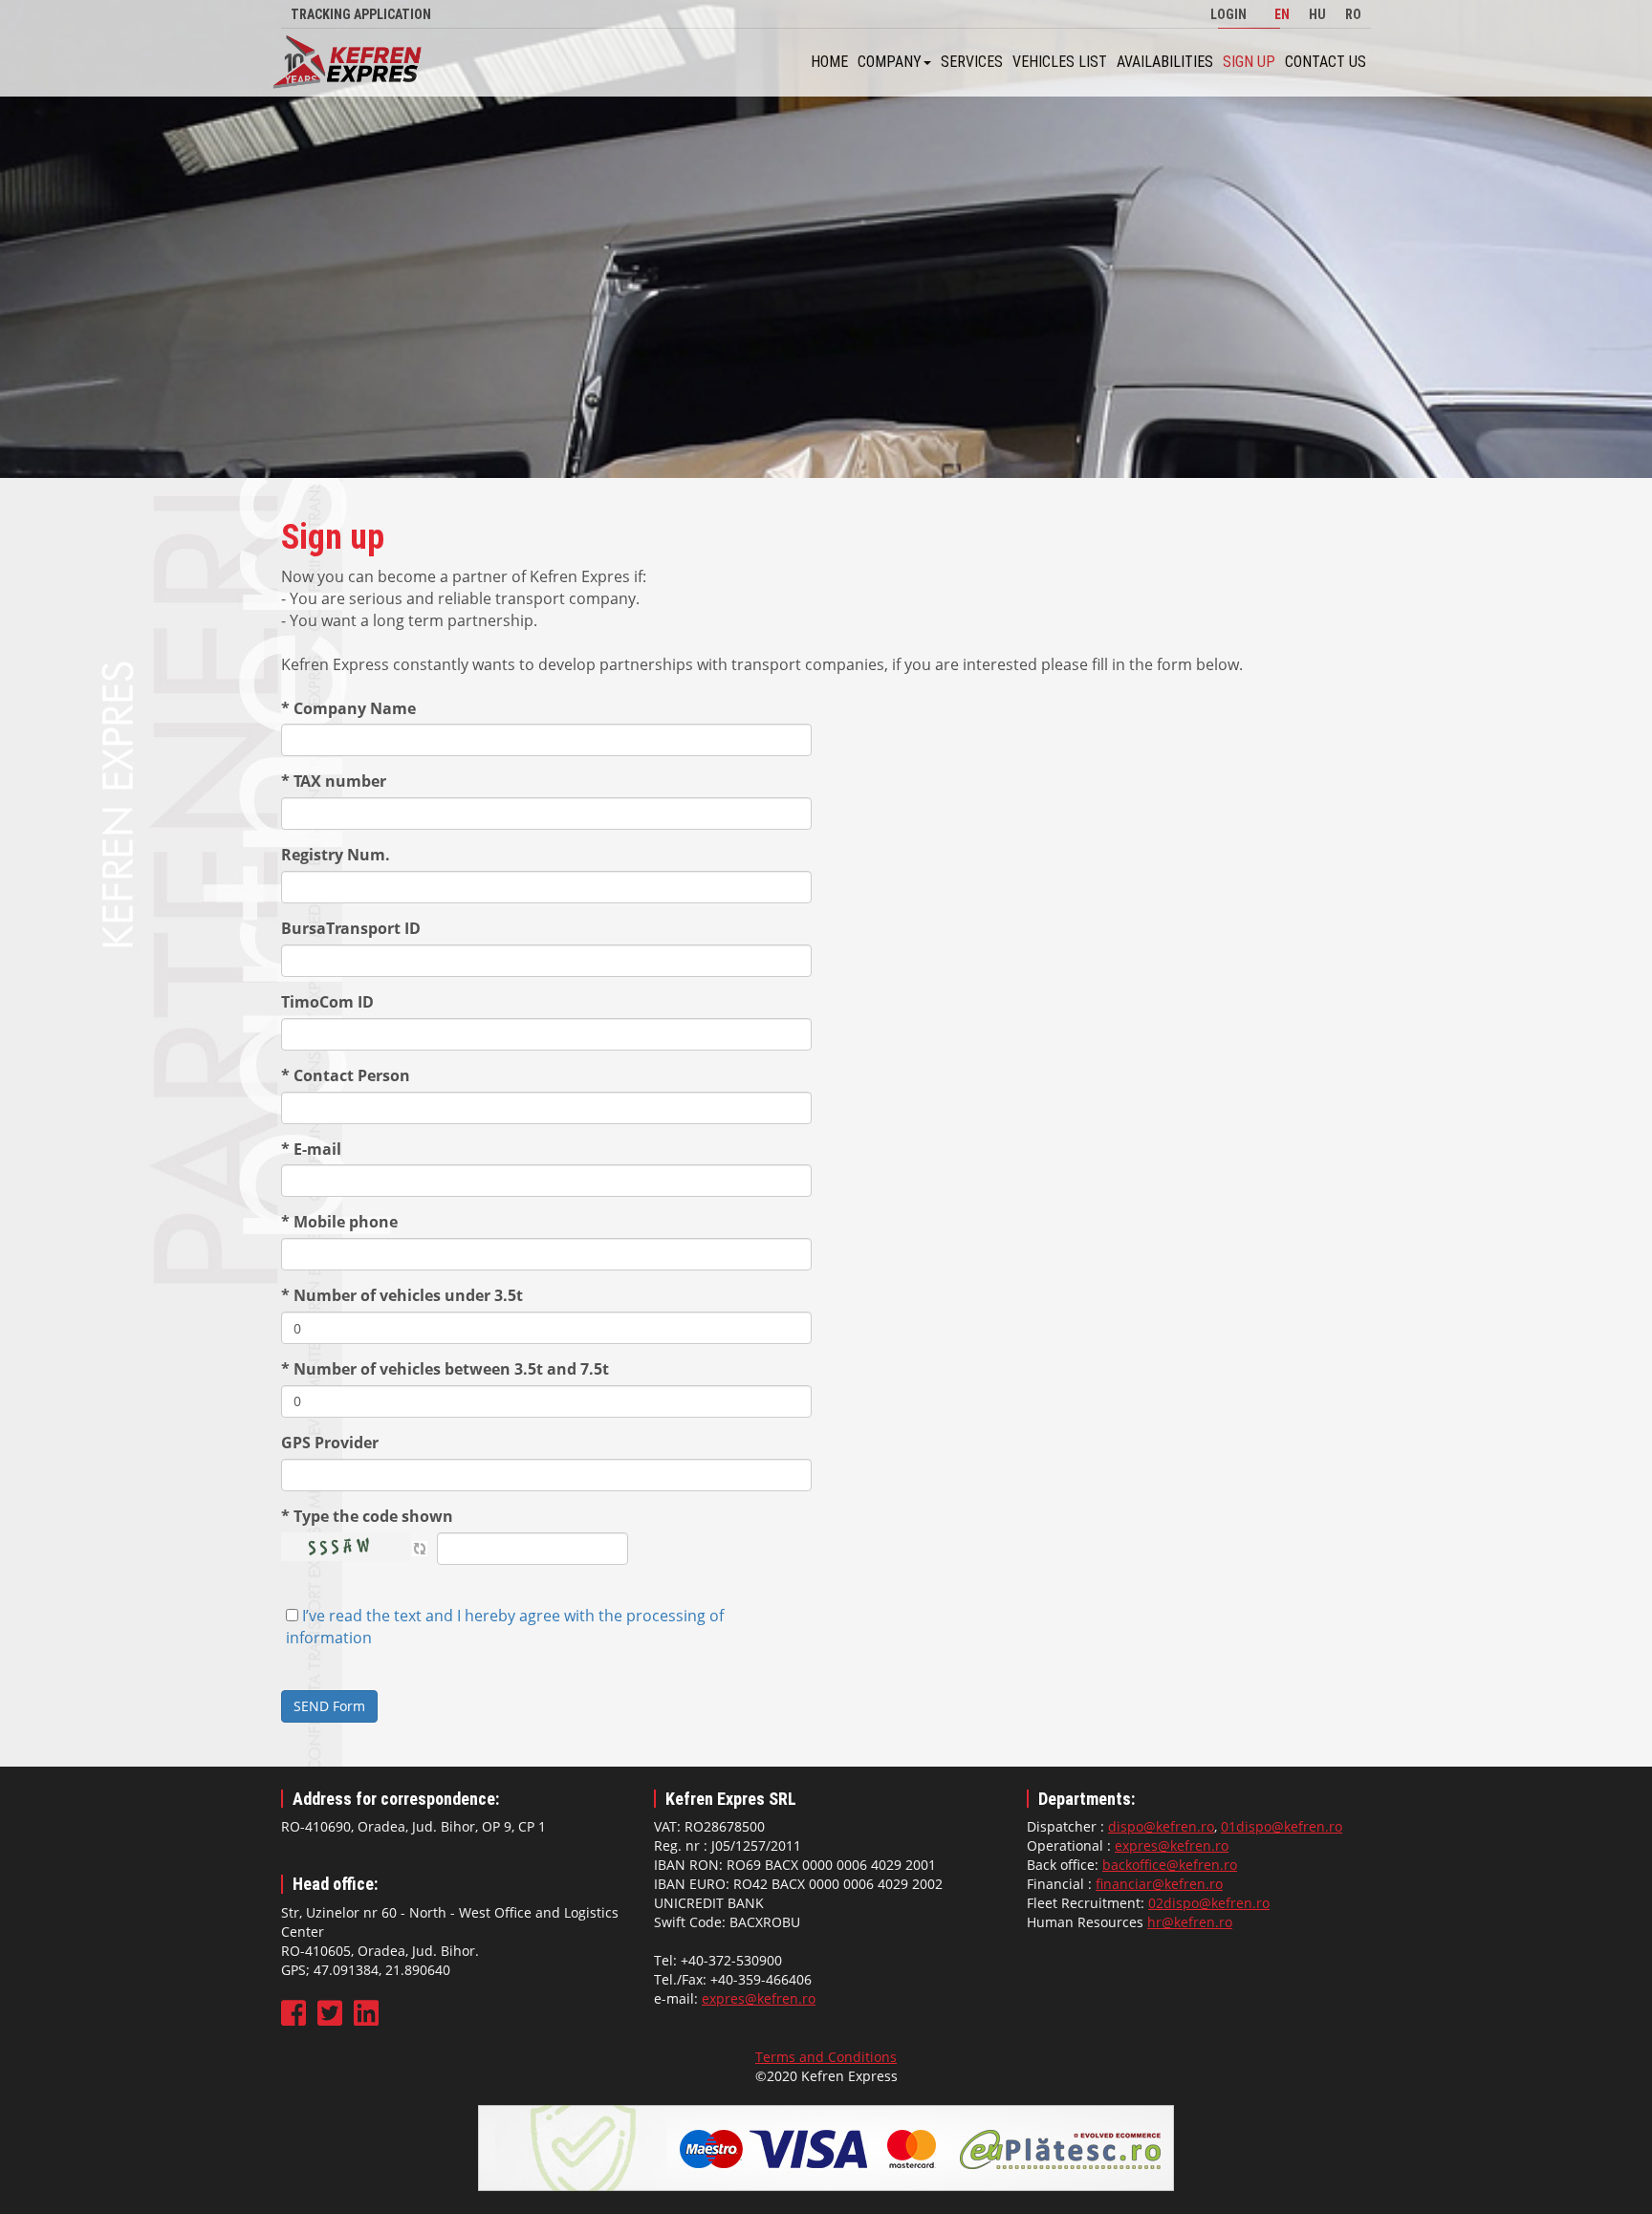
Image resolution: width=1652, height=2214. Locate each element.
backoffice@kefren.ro (1170, 1865)
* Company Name (348, 708)
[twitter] (332, 2019)
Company (890, 62)
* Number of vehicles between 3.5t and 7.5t (445, 1369)
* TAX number (334, 781)
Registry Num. (336, 855)
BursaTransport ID (351, 928)
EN (1282, 14)
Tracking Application (361, 14)
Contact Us (1326, 62)
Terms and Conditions (826, 2057)
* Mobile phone (339, 1222)
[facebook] (295, 2019)
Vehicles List (1060, 62)
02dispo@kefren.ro (1209, 1903)
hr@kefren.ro (1190, 1922)
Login (1228, 14)
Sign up (1249, 62)
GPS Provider (330, 1443)
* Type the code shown (367, 1516)
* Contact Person (346, 1075)
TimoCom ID (327, 1002)
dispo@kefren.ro (1161, 1826)
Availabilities (1165, 62)
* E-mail (311, 1149)
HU (1317, 14)
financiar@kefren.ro (1159, 1884)
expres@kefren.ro (759, 1998)
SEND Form (329, 1706)
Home (829, 62)
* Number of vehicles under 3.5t (402, 1295)
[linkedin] (366, 2019)
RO (1353, 14)
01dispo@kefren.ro (1282, 1826)
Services (972, 62)
